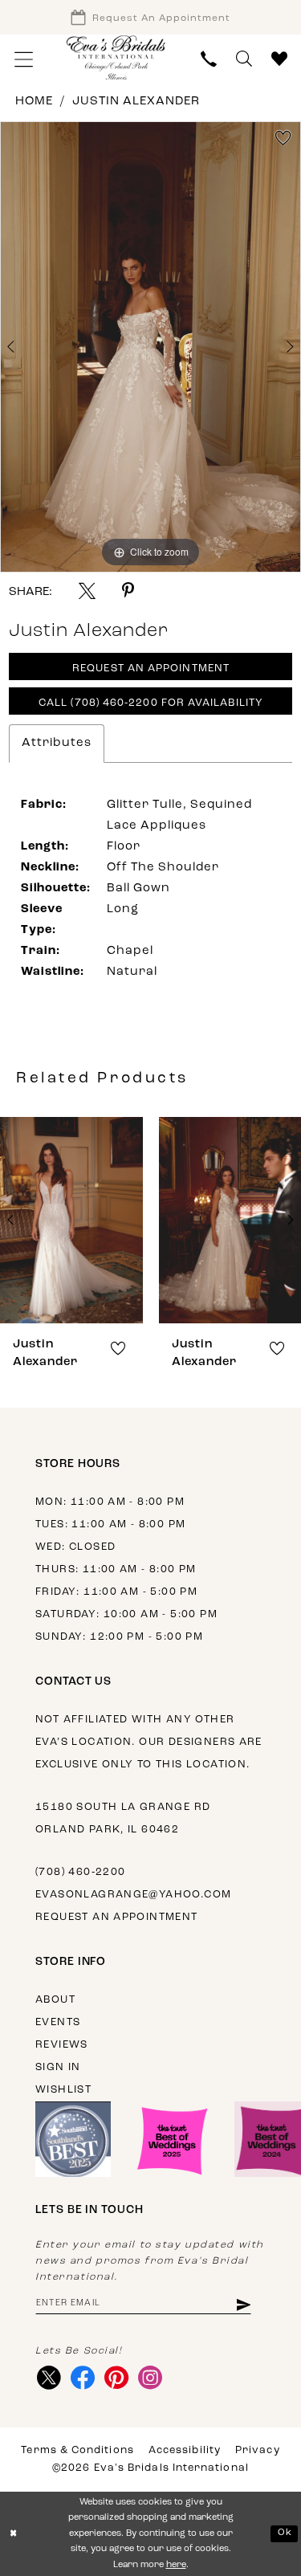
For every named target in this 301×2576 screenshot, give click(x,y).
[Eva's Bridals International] (116, 57)
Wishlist (63, 2090)
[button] (24, 59)
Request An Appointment (151, 668)
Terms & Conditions (77, 2450)
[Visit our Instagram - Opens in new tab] (150, 2378)
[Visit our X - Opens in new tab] (49, 2378)
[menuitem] (24, 59)
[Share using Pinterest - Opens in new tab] (128, 591)
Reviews (62, 2045)
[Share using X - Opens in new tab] (87, 591)
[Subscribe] (243, 2303)
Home (34, 102)
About (55, 2000)
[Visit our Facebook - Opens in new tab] (82, 2378)
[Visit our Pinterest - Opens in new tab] (116, 2378)
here (176, 2565)
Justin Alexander (136, 102)
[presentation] (71, 1220)
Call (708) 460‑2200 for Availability (151, 703)
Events (58, 2022)
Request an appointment (117, 1917)
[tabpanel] (150, 347)
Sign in (58, 2067)
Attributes (57, 743)
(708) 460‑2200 (80, 1872)
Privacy (258, 2450)
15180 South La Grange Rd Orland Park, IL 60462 (123, 1818)
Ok (285, 2533)
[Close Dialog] (14, 2534)
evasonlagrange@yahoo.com (133, 1895)
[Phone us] (209, 59)
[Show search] (244, 59)
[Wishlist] (279, 59)
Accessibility (185, 2450)
